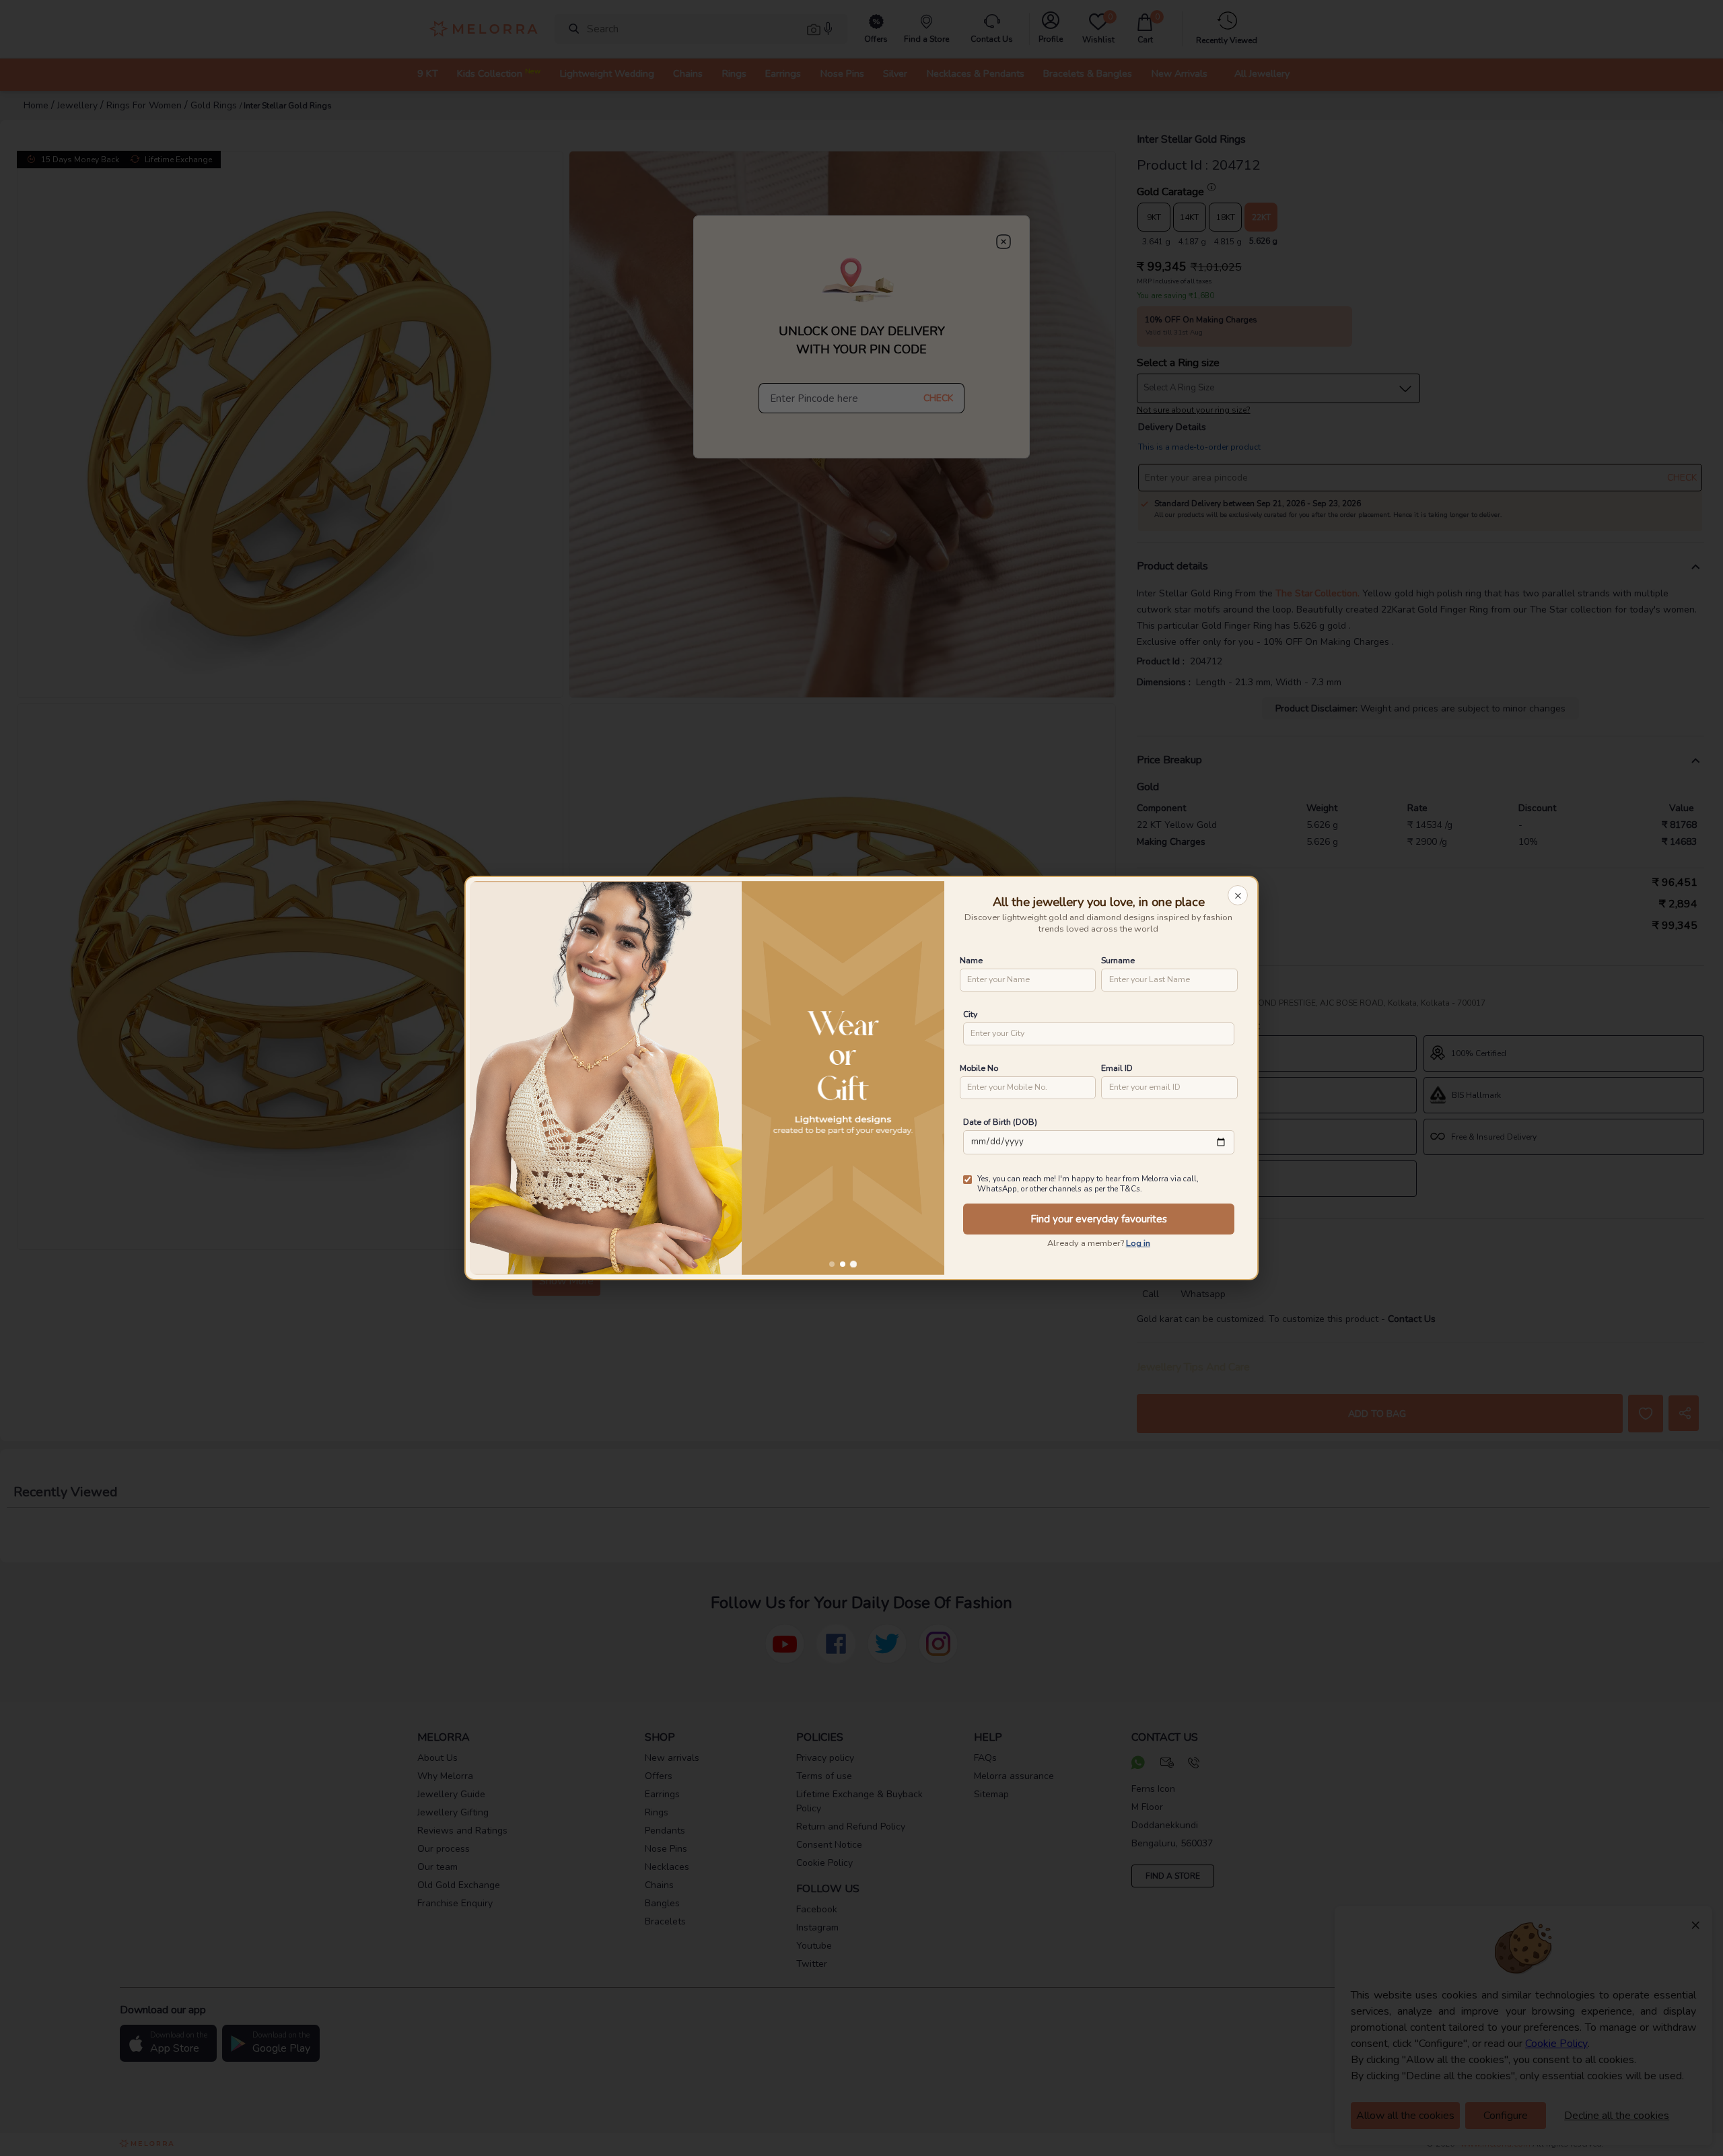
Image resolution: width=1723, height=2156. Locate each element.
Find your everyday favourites (1099, 1219)
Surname (1118, 960)
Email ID (1117, 1068)
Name (971, 960)
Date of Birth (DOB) (1000, 1122)
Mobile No (979, 1068)
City (970, 1014)
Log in (1138, 1243)
